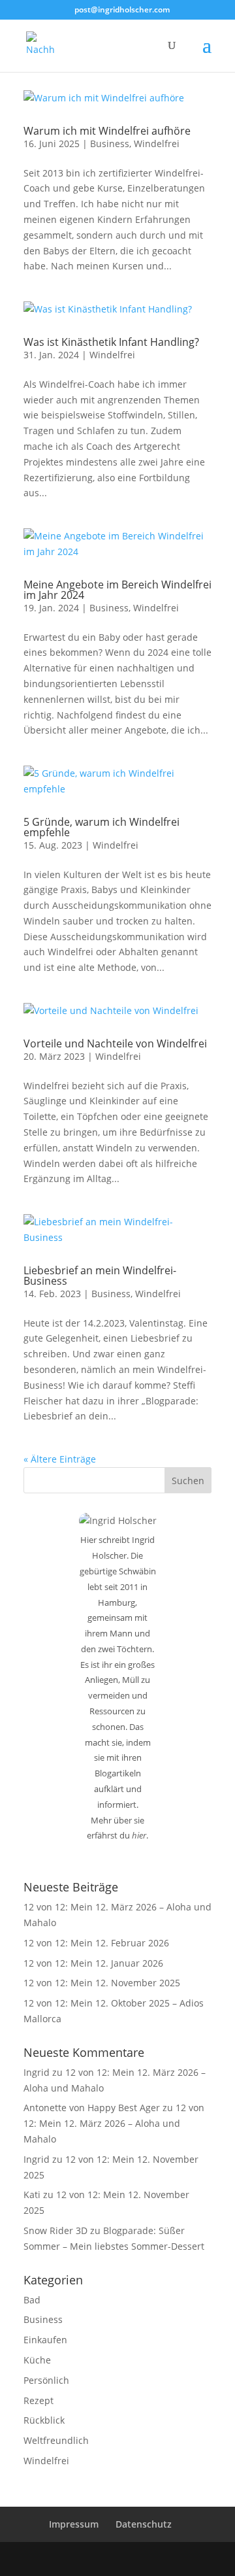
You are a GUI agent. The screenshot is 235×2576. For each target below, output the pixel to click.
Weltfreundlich (56, 2440)
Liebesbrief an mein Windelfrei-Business (100, 1276)
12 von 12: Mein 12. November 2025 (102, 1983)
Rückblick (44, 2420)
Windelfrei (157, 144)
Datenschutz (144, 2524)
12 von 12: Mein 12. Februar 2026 (96, 1943)
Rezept (39, 2400)
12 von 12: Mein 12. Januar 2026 (93, 1963)
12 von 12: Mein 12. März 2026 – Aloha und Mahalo (114, 2123)
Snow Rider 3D (55, 2230)
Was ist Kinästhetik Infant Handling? (111, 342)
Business (110, 144)
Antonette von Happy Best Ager (92, 2108)
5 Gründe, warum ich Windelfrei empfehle (102, 827)
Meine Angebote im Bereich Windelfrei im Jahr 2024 (117, 590)
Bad (32, 2300)
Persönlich (46, 2380)
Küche (37, 2360)
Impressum (74, 2524)
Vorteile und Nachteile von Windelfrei (115, 1043)
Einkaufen (45, 2340)
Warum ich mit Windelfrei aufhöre (107, 131)
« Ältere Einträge (60, 1459)
